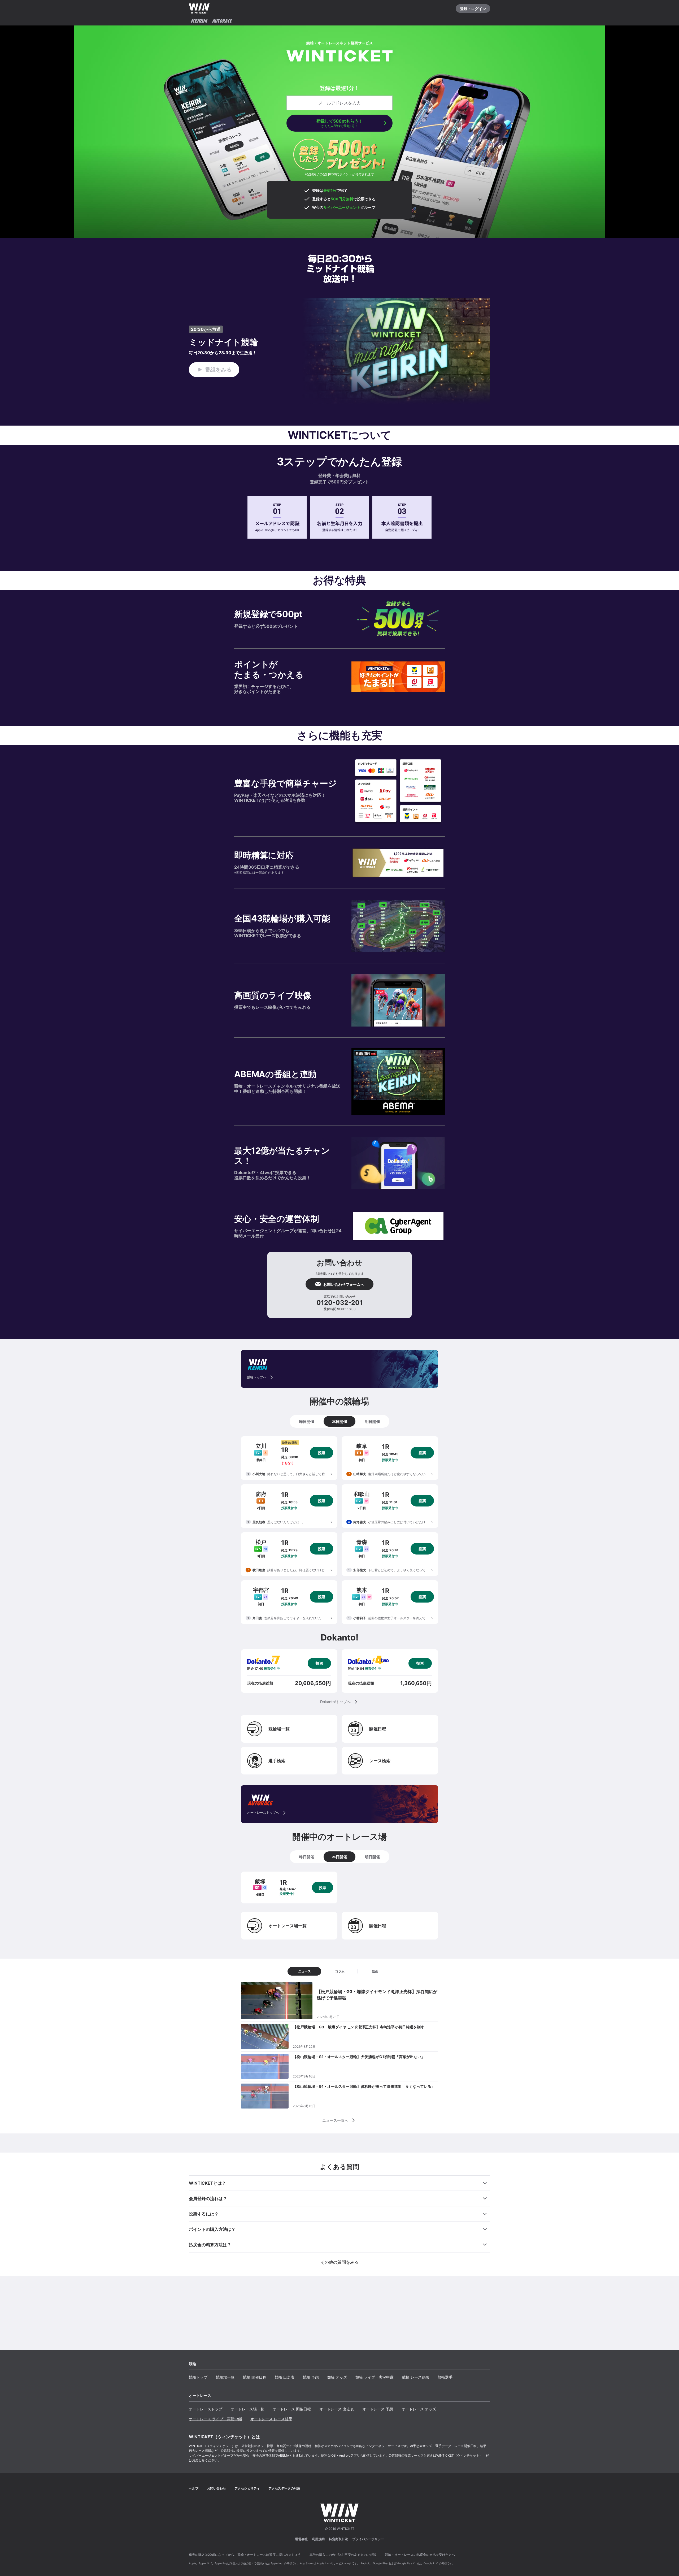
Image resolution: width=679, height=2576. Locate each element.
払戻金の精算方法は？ (210, 2245)
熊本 (362, 1590)
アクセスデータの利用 (284, 2488)
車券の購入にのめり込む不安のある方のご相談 (343, 2555)
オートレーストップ (206, 2409)
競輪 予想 (311, 2377)
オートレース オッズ (419, 2409)
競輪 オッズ (337, 2377)
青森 (362, 1542)
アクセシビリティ (247, 2488)
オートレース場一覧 (247, 2409)
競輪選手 (445, 2377)
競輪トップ (198, 2377)
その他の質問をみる (339, 2262)
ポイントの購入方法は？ (212, 2229)
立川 (261, 1446)
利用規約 (318, 2539)
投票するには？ (204, 2214)
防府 (261, 1494)
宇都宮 (261, 1590)
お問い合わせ (216, 2488)
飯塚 (260, 1881)
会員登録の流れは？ (208, 2198)
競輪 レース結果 (416, 2377)
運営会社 (301, 2539)
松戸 (261, 1542)
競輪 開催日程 (255, 2377)
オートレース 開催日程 (292, 2409)
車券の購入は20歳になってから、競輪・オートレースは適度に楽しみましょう (245, 2555)
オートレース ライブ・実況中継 (215, 2419)
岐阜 (362, 1446)
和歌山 (362, 1494)
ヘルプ (194, 2488)
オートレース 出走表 (337, 2409)
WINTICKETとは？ (207, 2183)
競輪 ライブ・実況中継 (375, 2377)
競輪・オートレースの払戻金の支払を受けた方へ (420, 2555)
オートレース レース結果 (271, 2419)
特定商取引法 (338, 2539)
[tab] (307, 1421)
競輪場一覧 (225, 2377)
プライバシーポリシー (368, 2539)
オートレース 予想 (378, 2409)
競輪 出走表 (285, 2377)
